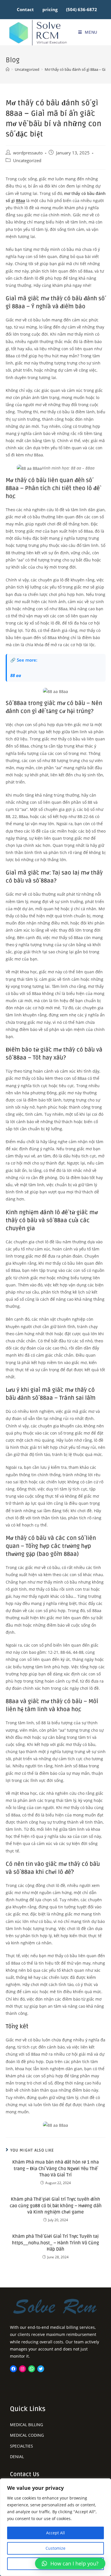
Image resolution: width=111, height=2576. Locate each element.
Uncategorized (27, 161)
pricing (50, 9)
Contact (25, 9)
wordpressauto (28, 153)
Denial (17, 2457)
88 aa (16, 675)
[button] (70, 2563)
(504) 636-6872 (82, 9)
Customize (55, 2548)
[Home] (8, 69)
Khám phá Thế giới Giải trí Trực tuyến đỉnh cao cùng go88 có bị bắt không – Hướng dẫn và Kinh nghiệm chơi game (56, 2206)
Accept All (55, 2533)
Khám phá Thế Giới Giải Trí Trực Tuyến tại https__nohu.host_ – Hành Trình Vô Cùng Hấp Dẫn (55, 2243)
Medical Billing (26, 2425)
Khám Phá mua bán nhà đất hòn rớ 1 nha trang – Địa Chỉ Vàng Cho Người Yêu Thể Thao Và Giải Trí (55, 2169)
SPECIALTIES (21, 2446)
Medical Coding (27, 2435)
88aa (20, 201)
